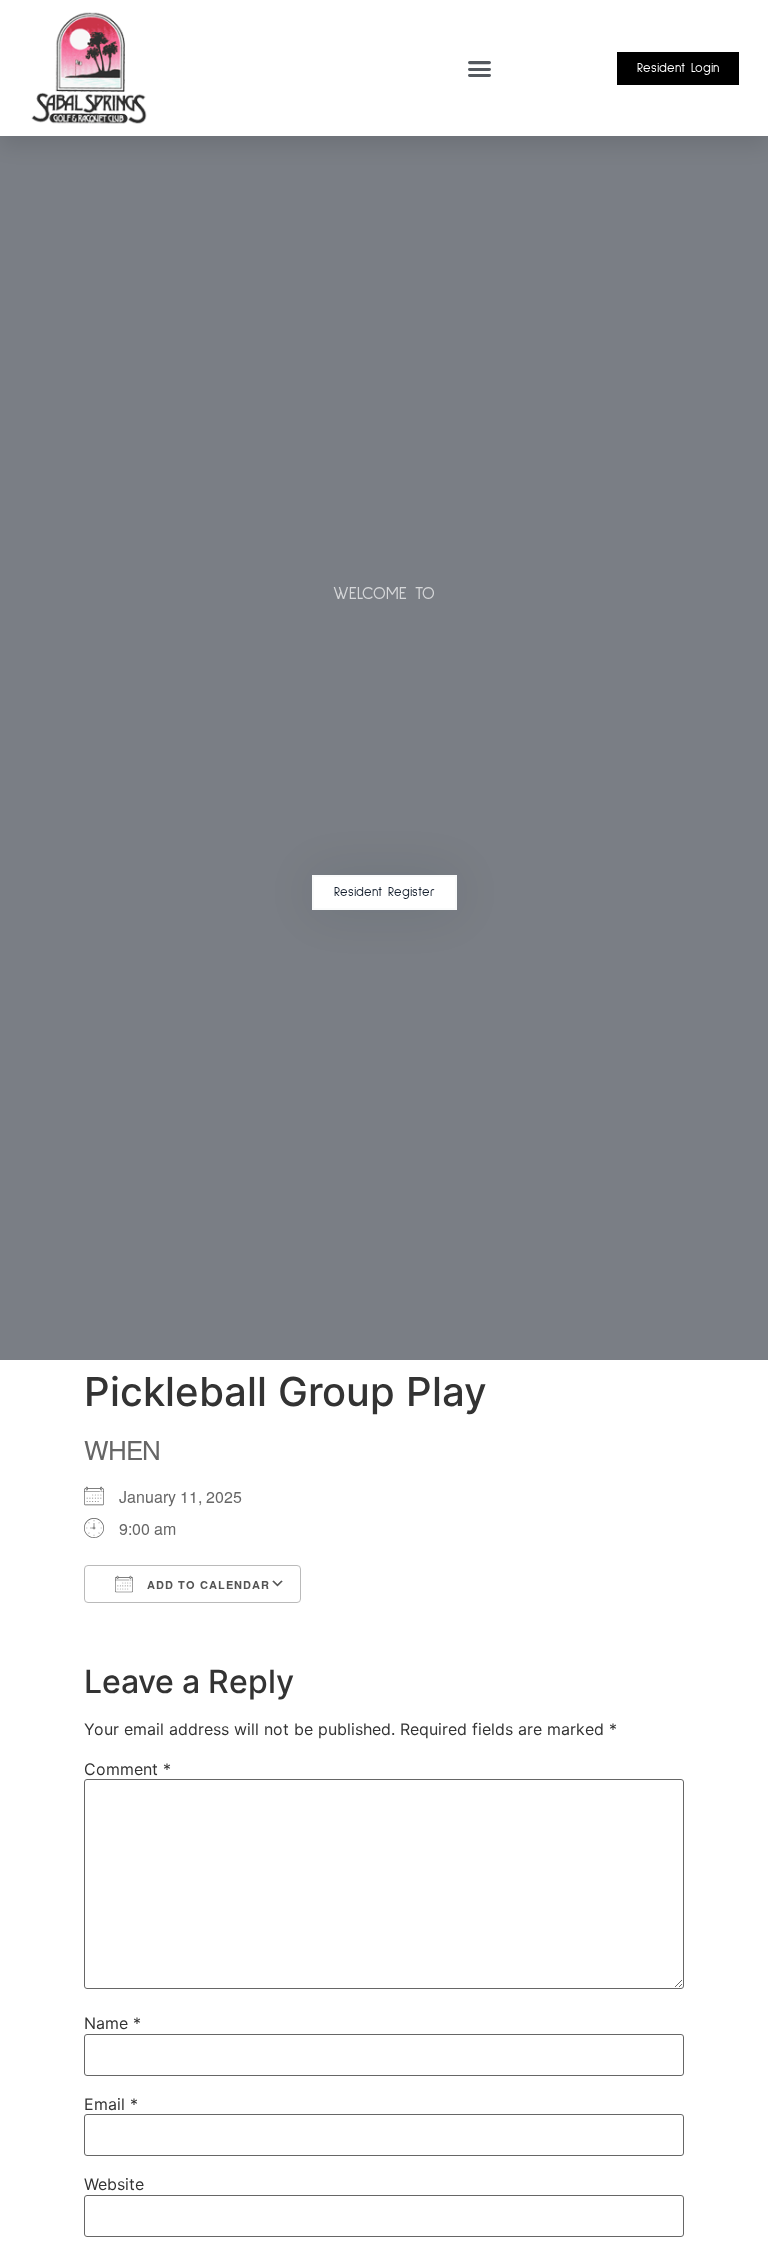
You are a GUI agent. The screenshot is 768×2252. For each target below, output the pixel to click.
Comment (127, 1769)
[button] (480, 68)
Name (112, 2023)
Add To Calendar (206, 1584)
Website (114, 2184)
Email (111, 2104)
